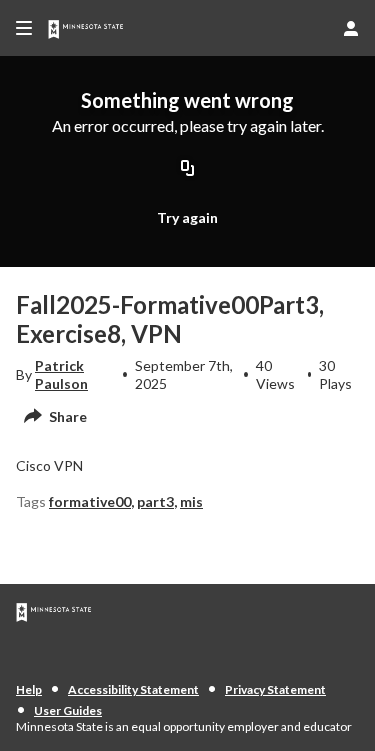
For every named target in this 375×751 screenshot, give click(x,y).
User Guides (68, 710)
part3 (155, 501)
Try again (187, 217)
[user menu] (351, 28)
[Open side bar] (24, 28)
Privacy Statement (275, 689)
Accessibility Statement (133, 689)
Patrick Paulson (61, 374)
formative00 (90, 501)
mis (191, 501)
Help (29, 689)
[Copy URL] (188, 169)
